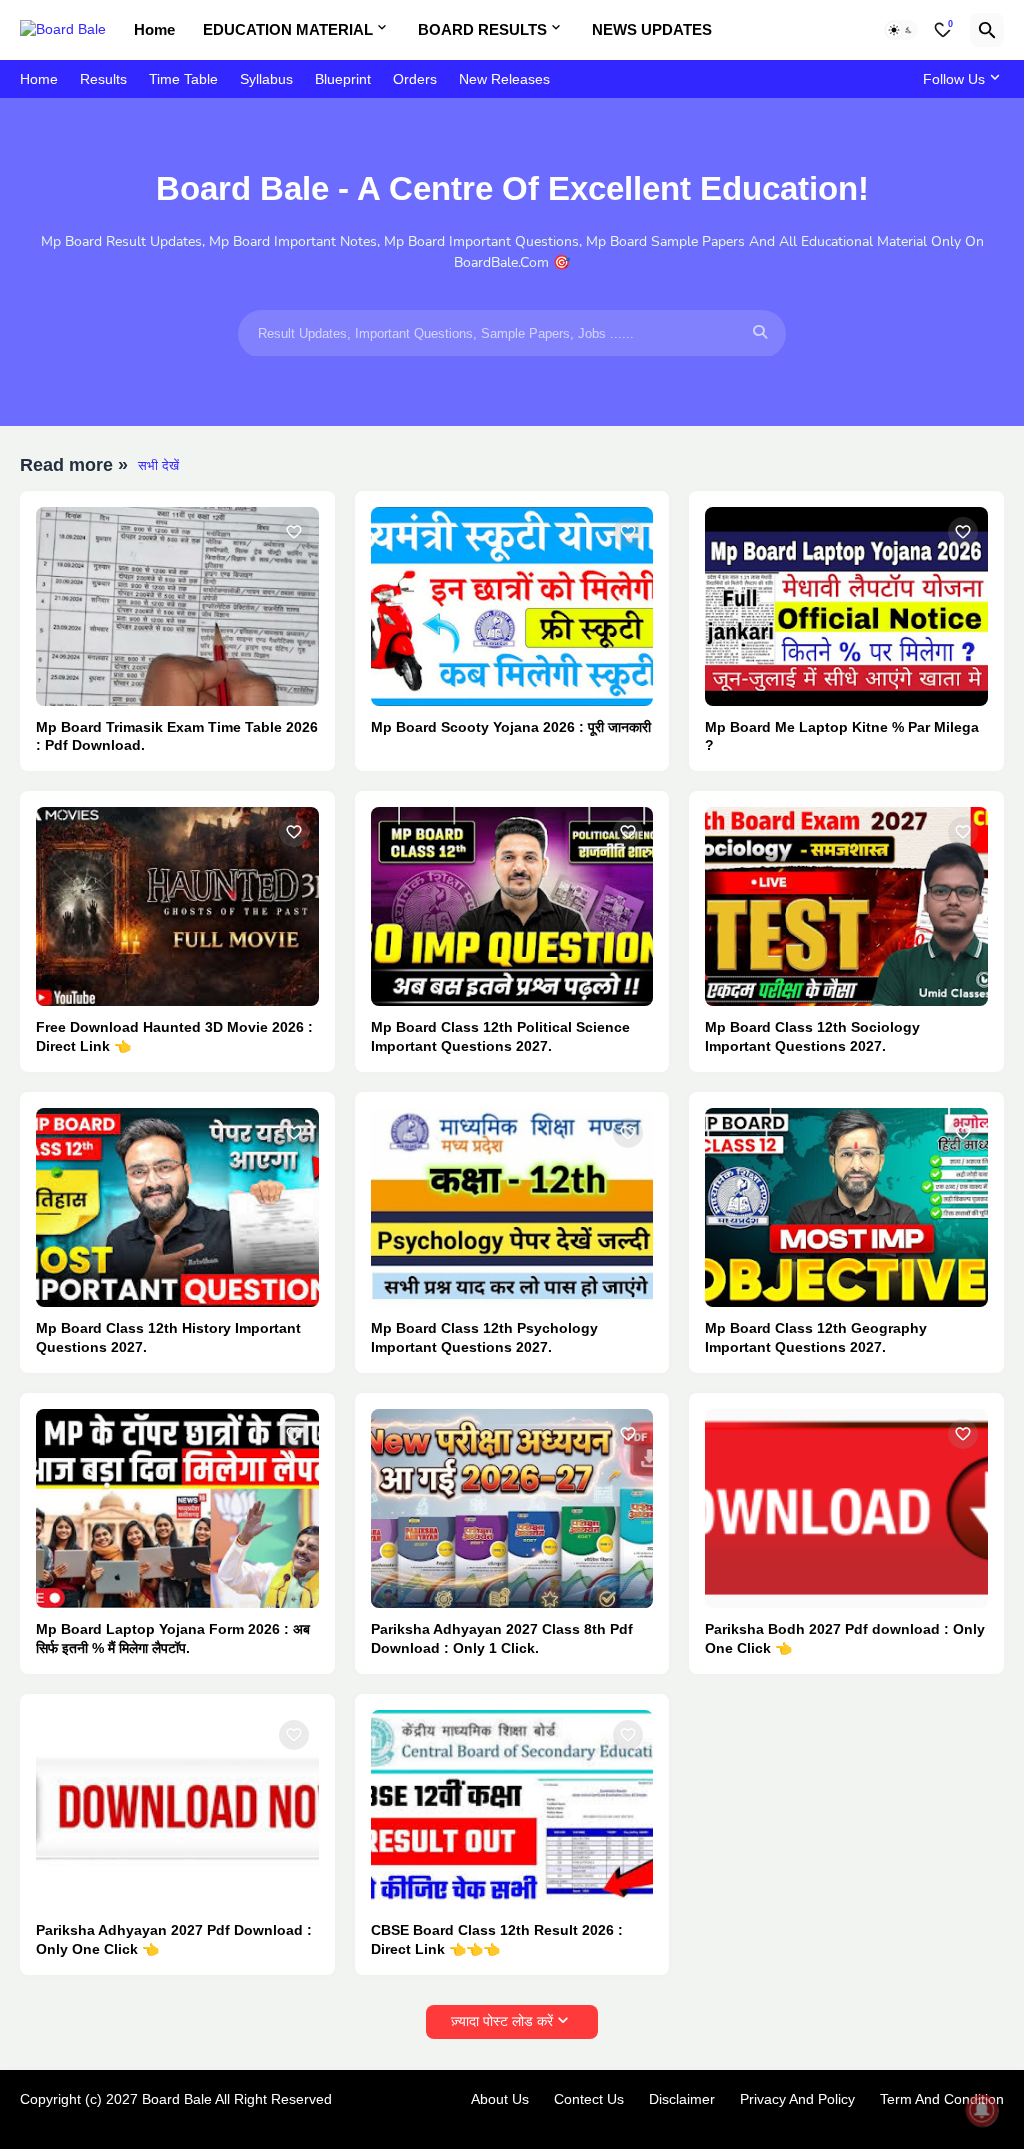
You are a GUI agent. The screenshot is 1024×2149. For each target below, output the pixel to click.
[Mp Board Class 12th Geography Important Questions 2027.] (846, 1207)
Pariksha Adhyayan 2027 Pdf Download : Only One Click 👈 (174, 1939)
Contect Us (589, 2099)
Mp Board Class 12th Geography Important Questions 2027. (816, 1337)
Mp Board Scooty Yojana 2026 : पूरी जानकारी (511, 727)
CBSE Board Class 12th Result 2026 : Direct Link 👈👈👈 (497, 1939)
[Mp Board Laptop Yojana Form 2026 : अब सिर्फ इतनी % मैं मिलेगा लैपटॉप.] (177, 1508)
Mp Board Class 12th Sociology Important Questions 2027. (812, 1036)
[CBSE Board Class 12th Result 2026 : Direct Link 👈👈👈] (512, 1809)
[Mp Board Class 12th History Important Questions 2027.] (177, 1207)
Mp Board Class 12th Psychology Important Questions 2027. (484, 1337)
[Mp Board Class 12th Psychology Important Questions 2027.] (512, 1207)
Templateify (30, 2118)
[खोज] (987, 30)
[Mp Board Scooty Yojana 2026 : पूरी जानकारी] (512, 606)
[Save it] (294, 532)
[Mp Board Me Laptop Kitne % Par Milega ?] (846, 606)
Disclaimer (682, 2099)
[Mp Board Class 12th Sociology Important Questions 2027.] (846, 906)
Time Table (183, 79)
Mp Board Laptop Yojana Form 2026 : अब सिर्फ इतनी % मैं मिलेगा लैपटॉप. (173, 1638)
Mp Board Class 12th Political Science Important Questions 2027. (500, 1036)
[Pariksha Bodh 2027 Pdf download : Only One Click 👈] (846, 1508)
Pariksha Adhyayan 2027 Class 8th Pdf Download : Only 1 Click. (502, 1638)
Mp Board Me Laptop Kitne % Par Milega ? (842, 736)
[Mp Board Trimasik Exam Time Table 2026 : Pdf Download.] (177, 606)
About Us (500, 2099)
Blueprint (343, 79)
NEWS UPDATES (652, 29)
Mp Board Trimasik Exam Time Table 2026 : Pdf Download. (177, 736)
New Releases (504, 79)
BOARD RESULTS (482, 29)
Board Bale (177, 2099)
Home (154, 29)
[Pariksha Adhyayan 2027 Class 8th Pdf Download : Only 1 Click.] (512, 1508)
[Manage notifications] (982, 2110)
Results (103, 79)
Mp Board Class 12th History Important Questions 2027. (168, 1337)
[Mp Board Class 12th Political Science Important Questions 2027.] (512, 906)
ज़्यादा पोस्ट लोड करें (502, 2021)
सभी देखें (158, 465)
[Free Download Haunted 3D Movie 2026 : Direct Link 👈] (177, 906)
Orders (415, 79)
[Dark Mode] (901, 30)
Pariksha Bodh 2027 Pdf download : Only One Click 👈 (845, 1638)
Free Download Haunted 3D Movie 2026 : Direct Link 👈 (174, 1036)
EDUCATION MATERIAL (288, 29)
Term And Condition (942, 2099)
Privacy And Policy (797, 2099)
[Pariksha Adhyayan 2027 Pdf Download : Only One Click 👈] (177, 1809)
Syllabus (266, 79)
